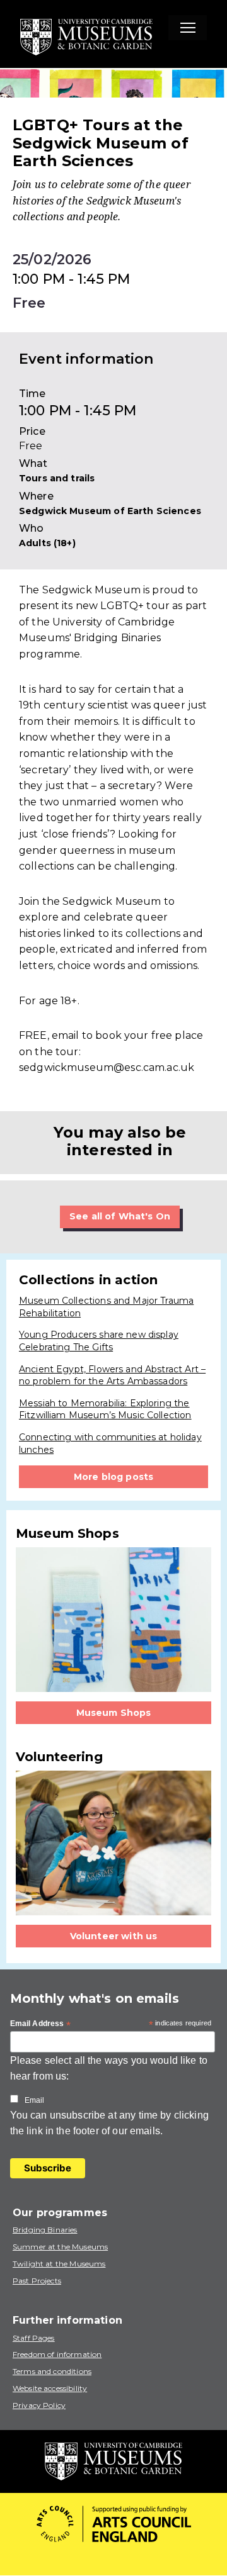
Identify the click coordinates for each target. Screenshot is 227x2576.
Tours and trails (57, 478)
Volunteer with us (114, 1936)
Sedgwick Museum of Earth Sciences (110, 511)
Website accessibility (50, 2388)
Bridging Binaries (45, 2230)
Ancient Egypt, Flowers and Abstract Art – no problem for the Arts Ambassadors (112, 1375)
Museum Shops (114, 1713)
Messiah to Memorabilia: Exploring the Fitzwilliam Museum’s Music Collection (105, 1409)
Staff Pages (34, 2338)
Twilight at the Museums (59, 2264)
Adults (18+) (47, 543)
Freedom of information (57, 2354)
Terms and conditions (52, 2371)
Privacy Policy (39, 2405)
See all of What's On (120, 1216)
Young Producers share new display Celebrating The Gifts (99, 1341)
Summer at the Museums (60, 2247)
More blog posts (113, 1477)
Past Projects (37, 2281)
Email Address (40, 2024)
